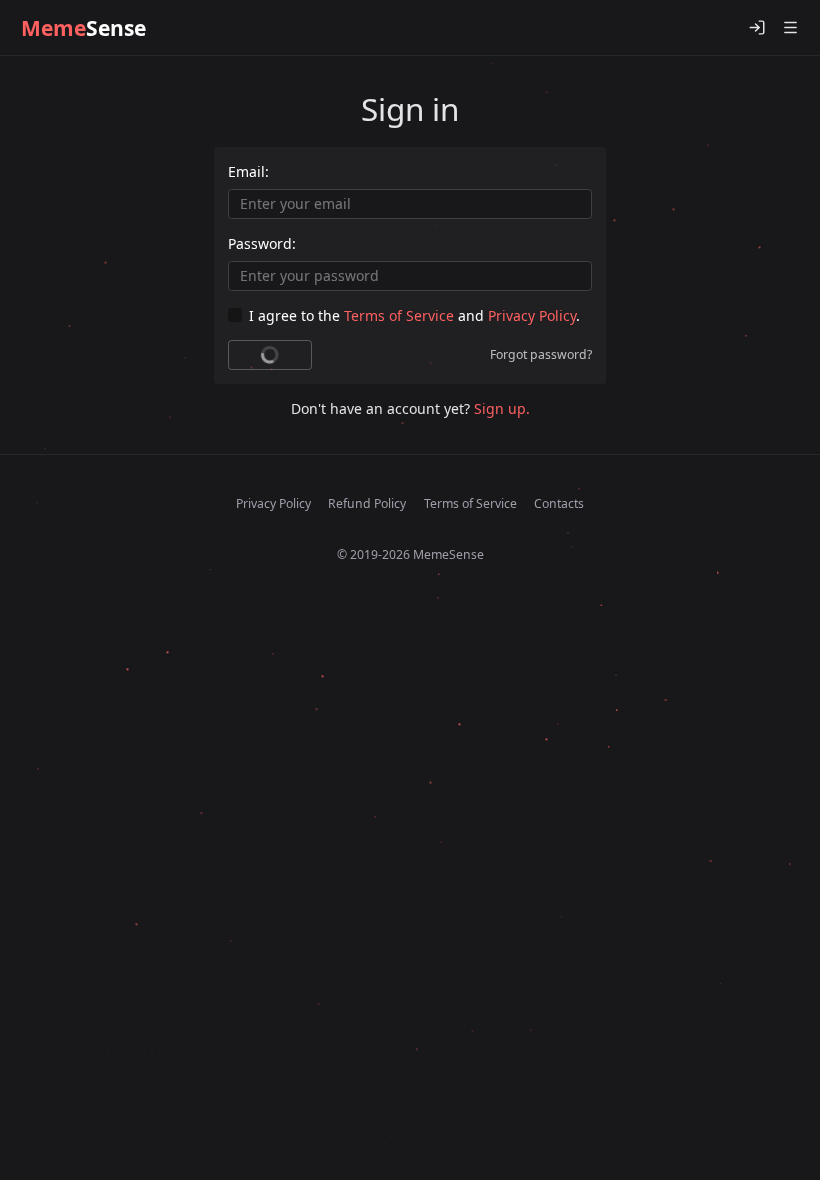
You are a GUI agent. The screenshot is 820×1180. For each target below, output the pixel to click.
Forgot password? (541, 354)
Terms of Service (399, 315)
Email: (248, 171)
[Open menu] (790, 28)
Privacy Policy (532, 315)
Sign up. (502, 408)
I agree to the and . (414, 315)
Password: (262, 243)
